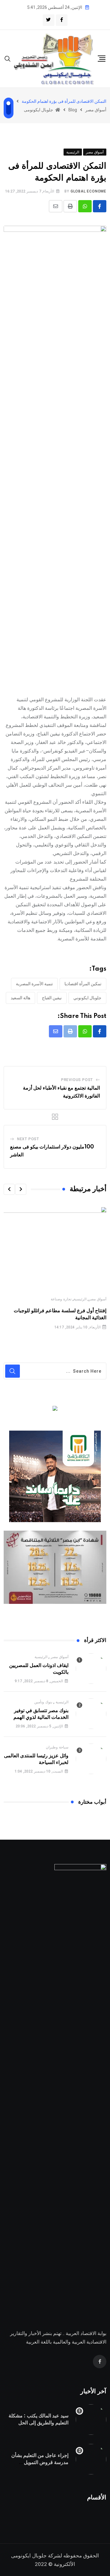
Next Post (28, 1139)
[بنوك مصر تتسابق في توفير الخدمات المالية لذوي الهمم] (91, 1714)
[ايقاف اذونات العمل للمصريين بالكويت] (91, 1669)
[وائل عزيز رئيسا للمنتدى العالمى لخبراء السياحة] (91, 1759)
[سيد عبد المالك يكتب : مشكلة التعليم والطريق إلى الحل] (91, 2420)
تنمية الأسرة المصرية (34, 984)
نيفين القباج (52, 998)
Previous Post (77, 1080)
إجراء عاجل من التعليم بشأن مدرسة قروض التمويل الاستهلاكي (40, 2462)
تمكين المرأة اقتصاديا (83, 984)
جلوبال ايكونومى (29, 2556)
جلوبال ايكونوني (87, 998)
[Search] (8, 58)
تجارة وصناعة (61, 1299)
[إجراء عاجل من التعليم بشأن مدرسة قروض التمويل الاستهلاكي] (91, 2459)
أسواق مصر (97, 1299)
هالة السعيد (20, 998)
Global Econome (88, 191)
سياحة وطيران (57, 1747)
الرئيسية (80, 1299)
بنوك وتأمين (43, 1702)
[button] (21, 1189)
